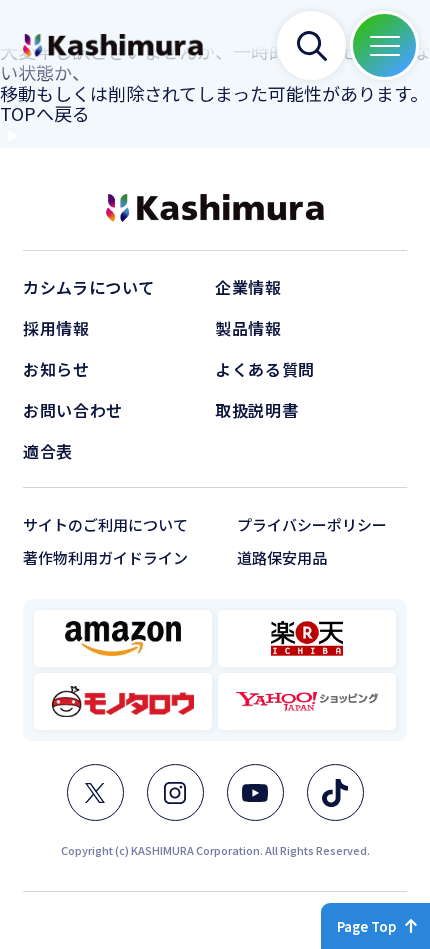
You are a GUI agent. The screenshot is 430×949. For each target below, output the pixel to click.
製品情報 (248, 328)
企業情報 (248, 287)
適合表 (48, 451)
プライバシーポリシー (312, 524)
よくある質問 (265, 369)
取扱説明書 (256, 410)
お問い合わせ (73, 410)
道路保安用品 (282, 557)
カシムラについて (89, 287)
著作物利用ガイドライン (105, 557)
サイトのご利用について (105, 524)
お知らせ (56, 369)
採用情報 (56, 328)
